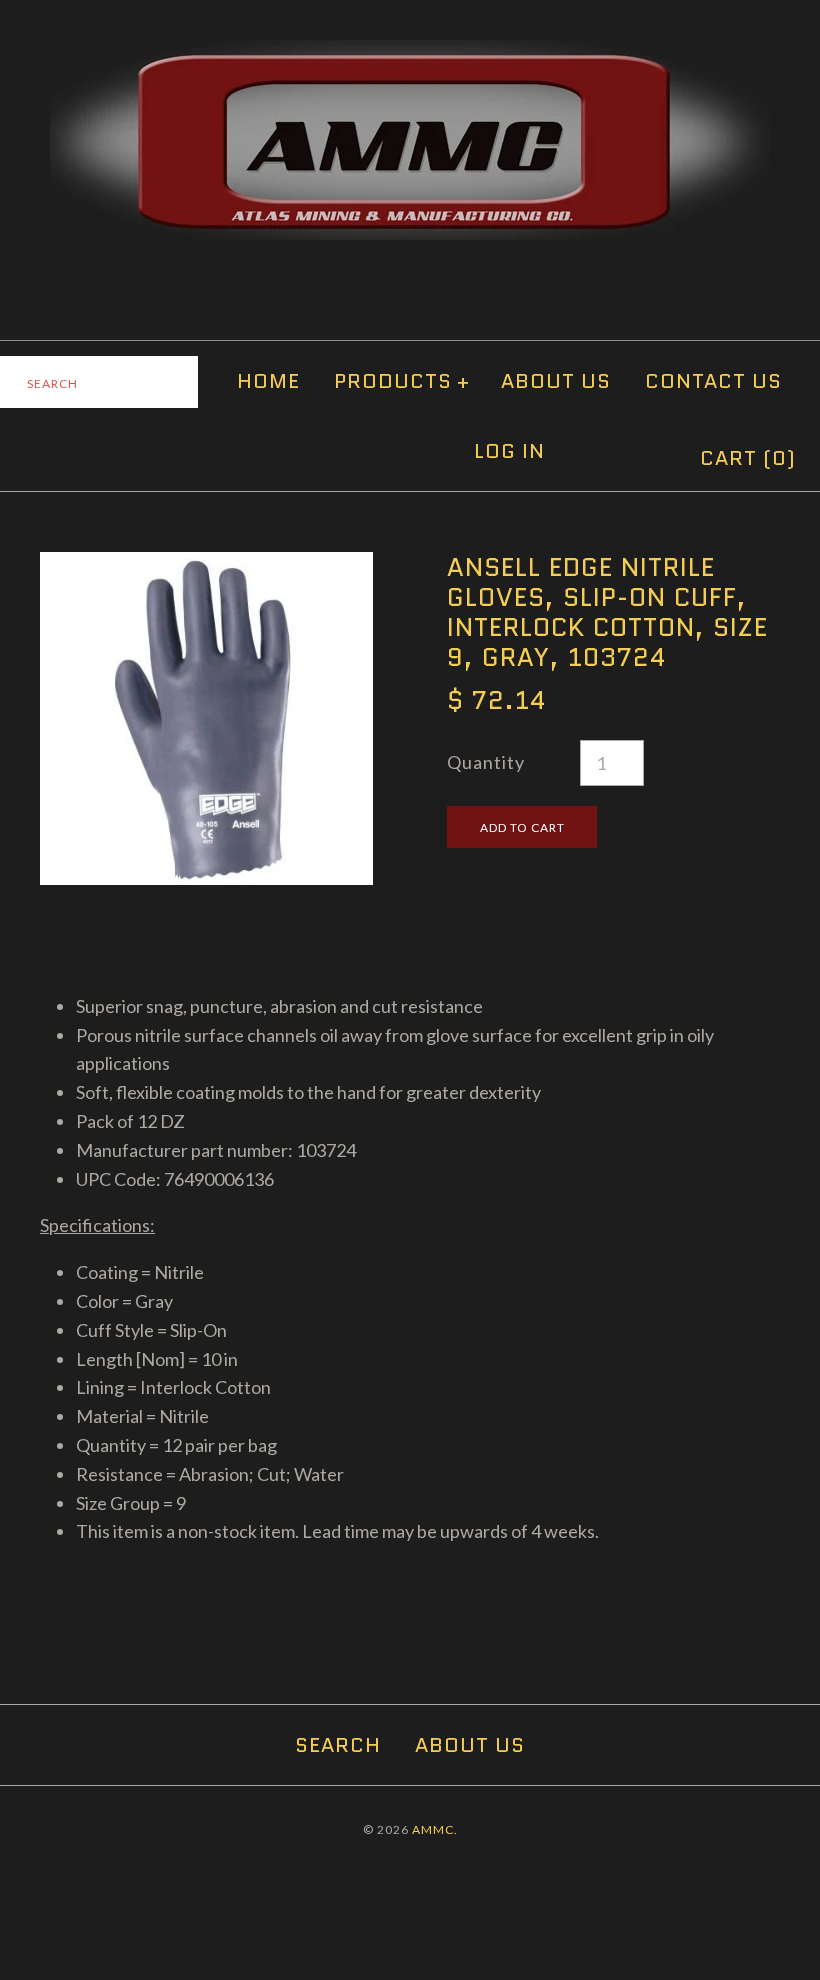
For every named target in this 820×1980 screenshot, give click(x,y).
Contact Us (713, 381)
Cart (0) (748, 458)
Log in (509, 451)
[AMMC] (410, 54)
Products (402, 381)
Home (268, 381)
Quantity (486, 762)
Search (338, 1745)
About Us (556, 381)
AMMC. (435, 1829)
